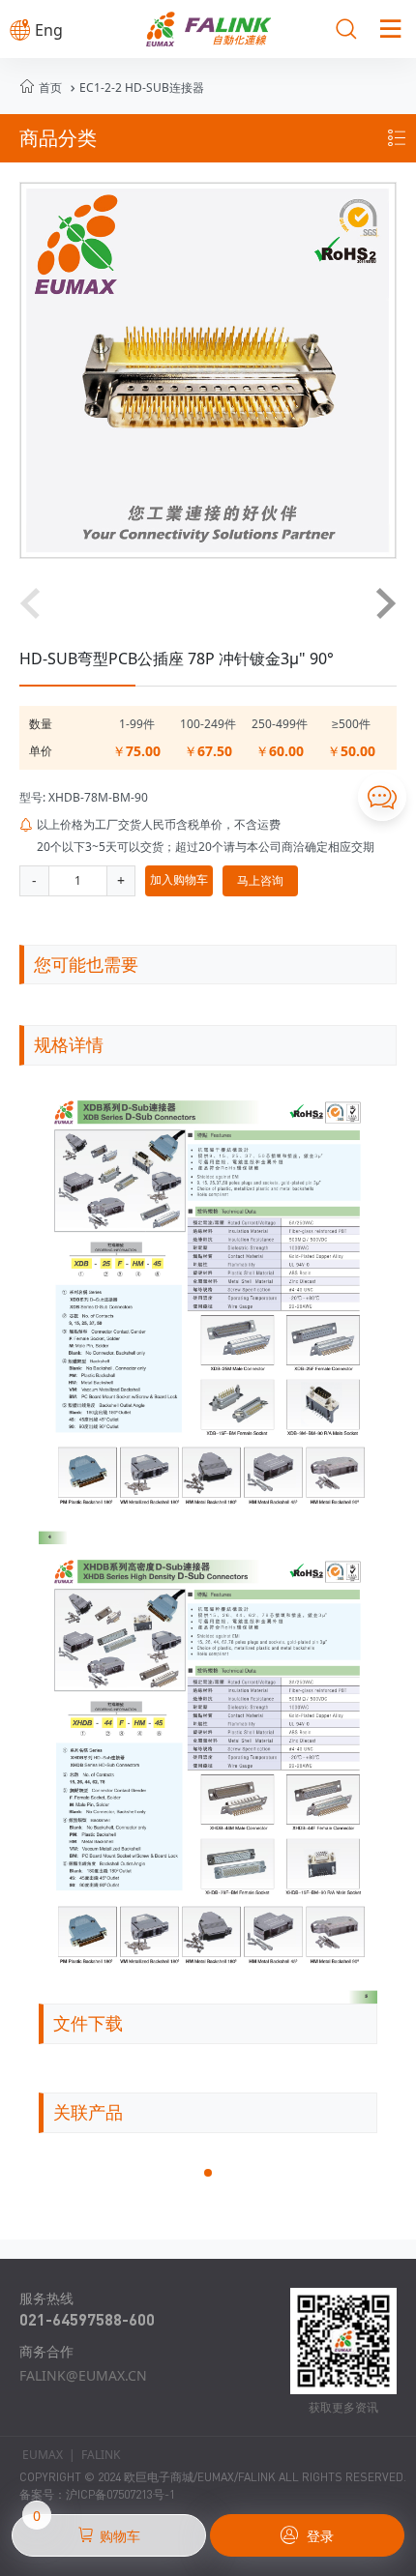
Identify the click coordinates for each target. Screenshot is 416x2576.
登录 (307, 2535)
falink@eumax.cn (83, 2375)
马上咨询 (260, 880)
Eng (36, 30)
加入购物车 (179, 879)
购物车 (87, 2530)
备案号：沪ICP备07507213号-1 (97, 2494)
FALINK (101, 2455)
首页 (50, 88)
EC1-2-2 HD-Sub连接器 (135, 88)
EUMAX (43, 2455)
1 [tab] (214, 2179)
